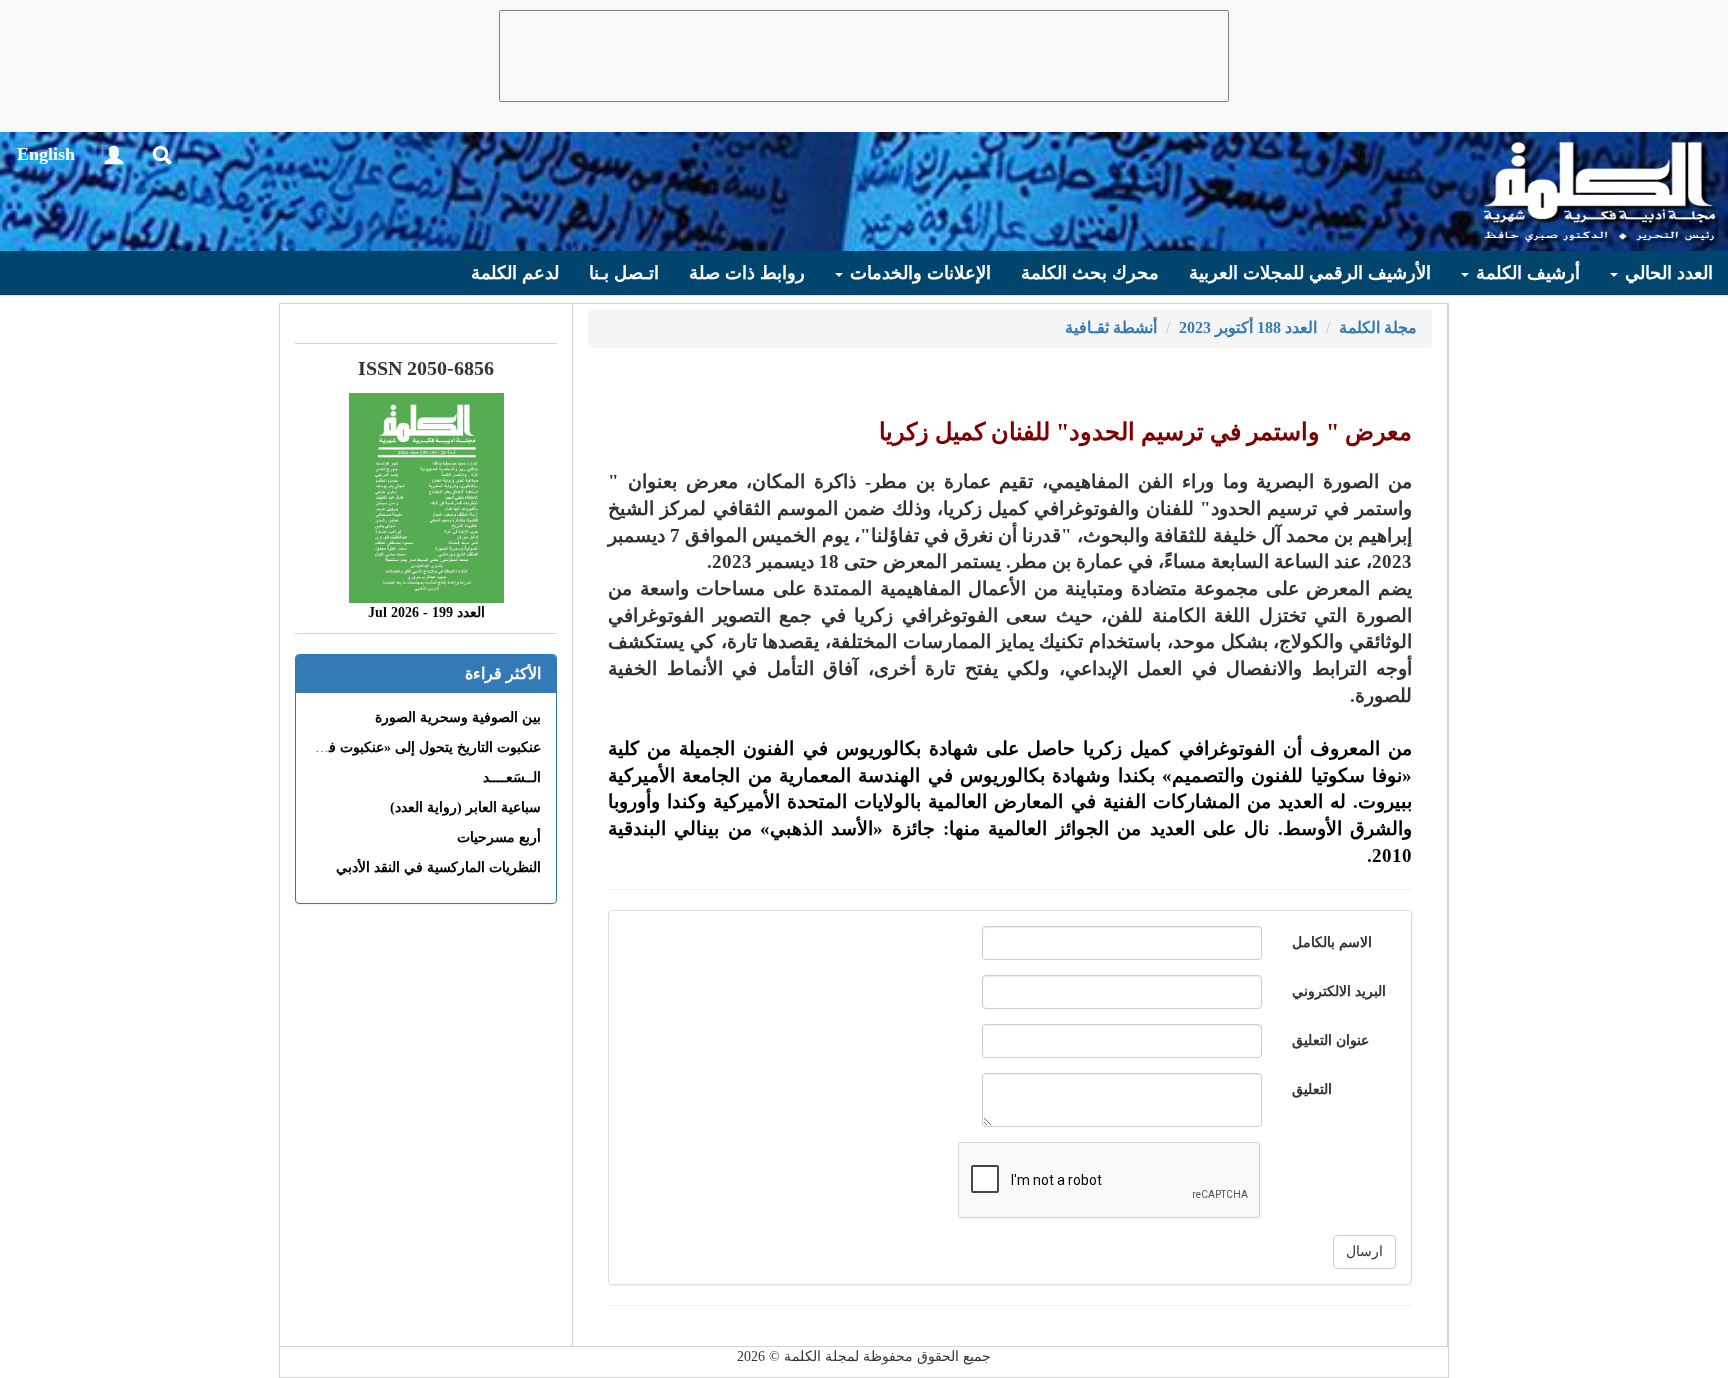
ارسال (1364, 1251)
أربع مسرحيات (499, 837)
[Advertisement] (864, 56)
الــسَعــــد (512, 777)
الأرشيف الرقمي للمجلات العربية (1310, 273)
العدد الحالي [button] (1666, 273)
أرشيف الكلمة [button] (1525, 273)
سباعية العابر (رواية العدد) (465, 807)
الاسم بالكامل (1332, 942)
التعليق (1312, 1089)
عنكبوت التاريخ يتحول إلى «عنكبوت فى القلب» (406, 747)
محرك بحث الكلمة (1090, 273)
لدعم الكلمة (515, 273)
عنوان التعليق (1330, 1040)
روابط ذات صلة (747, 273)
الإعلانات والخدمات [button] (918, 273)
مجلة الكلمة (1378, 327)
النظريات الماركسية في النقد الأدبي (438, 867)
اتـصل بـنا (624, 273)
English (46, 154)
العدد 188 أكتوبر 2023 (1248, 327)
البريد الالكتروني (1339, 991)
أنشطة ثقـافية (1111, 327)
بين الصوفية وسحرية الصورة (458, 717)
